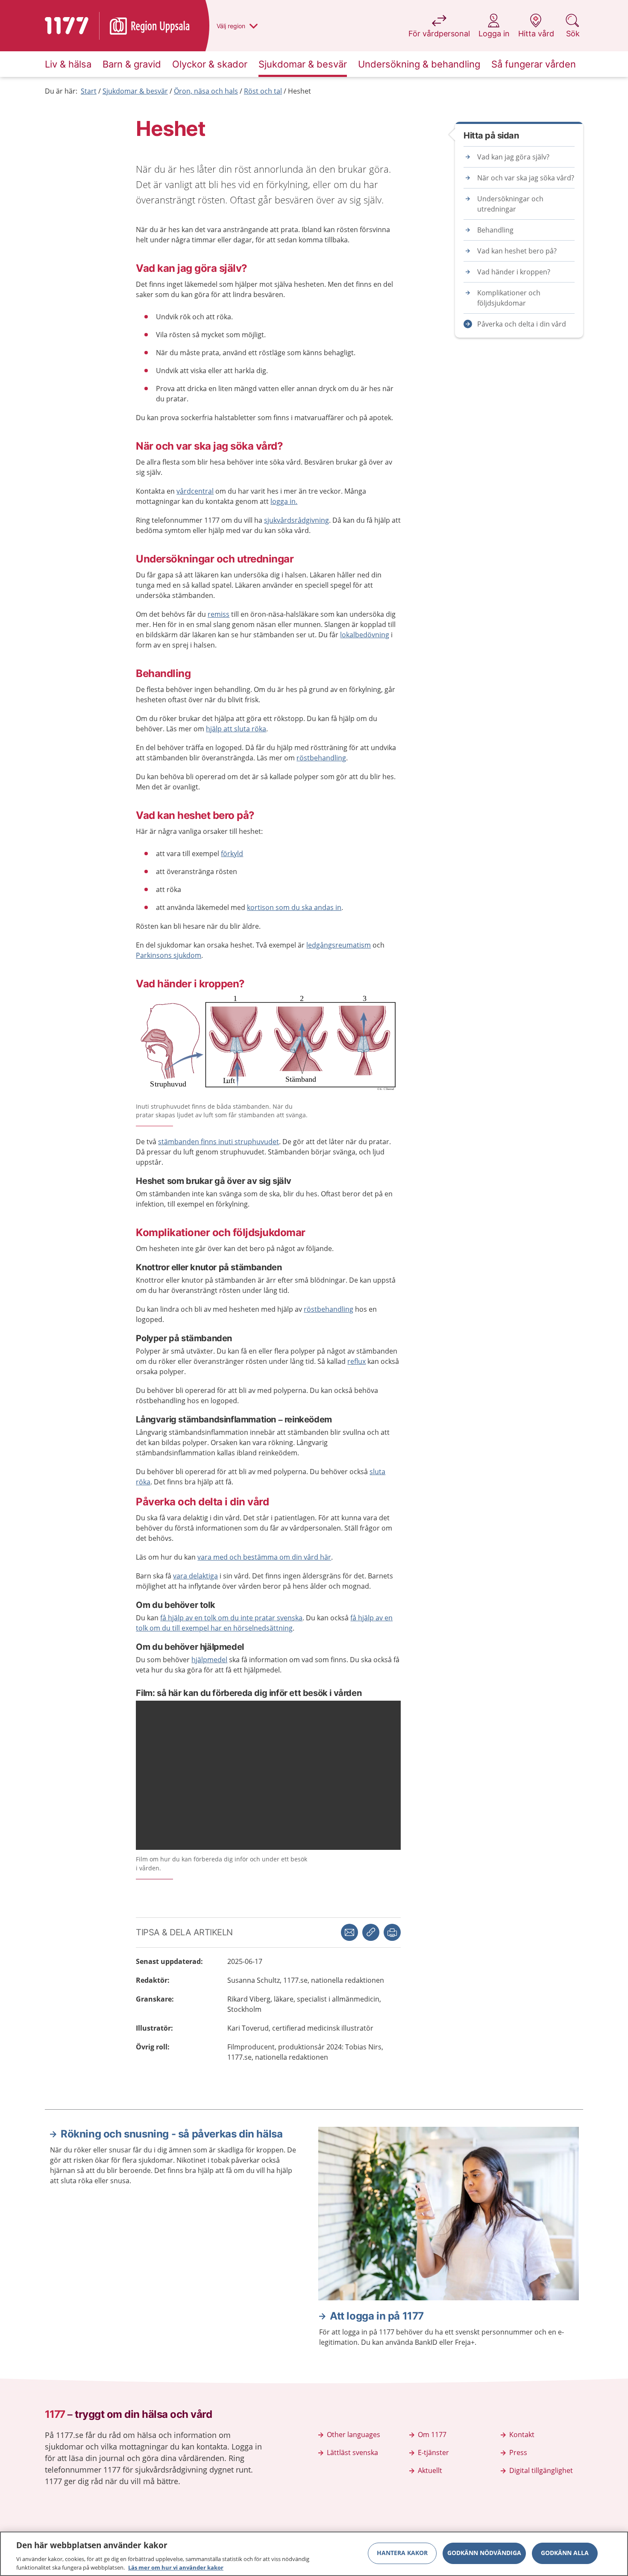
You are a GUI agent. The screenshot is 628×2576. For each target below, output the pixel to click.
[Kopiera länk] (371, 1932)
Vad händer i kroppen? (514, 272)
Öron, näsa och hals (206, 91)
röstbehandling (321, 758)
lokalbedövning (365, 635)
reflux (357, 1361)
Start (89, 91)
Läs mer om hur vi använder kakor (176, 2567)
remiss (219, 614)
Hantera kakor (402, 2553)
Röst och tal (263, 91)
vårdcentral (195, 491)
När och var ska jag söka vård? (526, 178)
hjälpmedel (209, 1660)
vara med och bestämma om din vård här (264, 1557)
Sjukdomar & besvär (135, 91)
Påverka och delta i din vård (522, 324)
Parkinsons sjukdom (169, 955)
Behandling (495, 230)
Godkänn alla (565, 2553)
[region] (314, 2554)
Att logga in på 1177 (377, 2316)
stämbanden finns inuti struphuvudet (219, 1142)
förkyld (232, 854)
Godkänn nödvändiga (484, 2553)
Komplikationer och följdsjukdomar (509, 298)
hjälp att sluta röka (236, 729)
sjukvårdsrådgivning (296, 520)
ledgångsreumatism (339, 945)
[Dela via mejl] (349, 1932)
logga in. (284, 501)
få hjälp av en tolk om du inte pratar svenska (231, 1618)
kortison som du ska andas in (294, 907)
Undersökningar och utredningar (510, 204)
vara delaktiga (195, 1576)
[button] (392, 1932)
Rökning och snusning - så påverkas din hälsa (172, 2134)
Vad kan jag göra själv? (513, 157)
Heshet (299, 91)
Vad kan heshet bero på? (517, 251)
